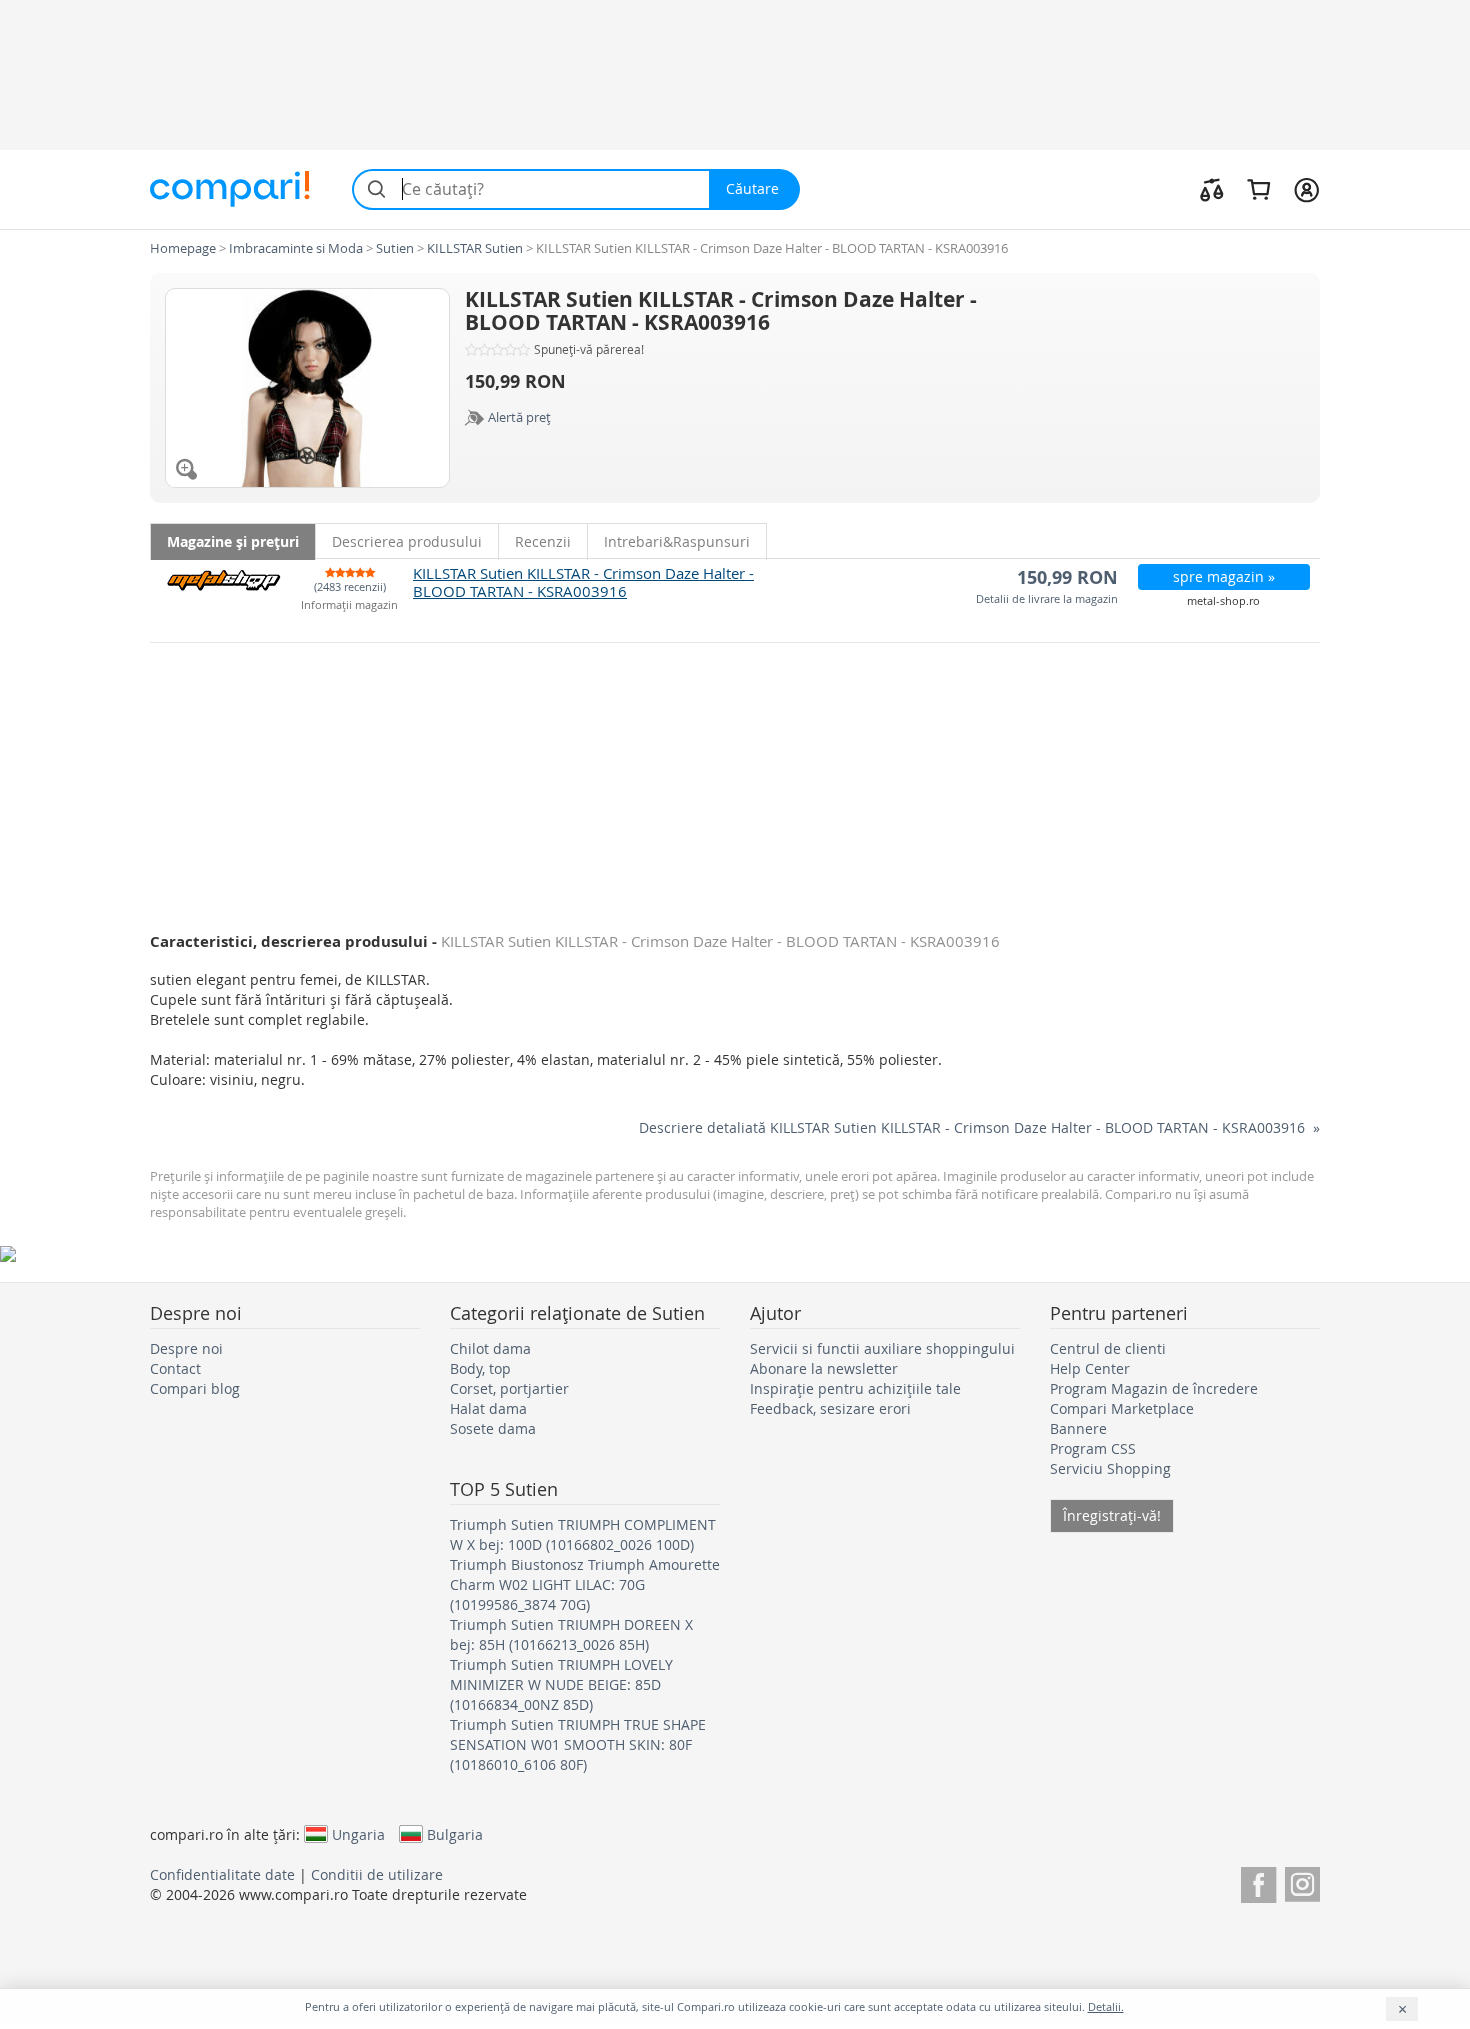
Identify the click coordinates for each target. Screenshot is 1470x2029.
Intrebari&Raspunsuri (677, 541)
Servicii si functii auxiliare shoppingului (882, 1348)
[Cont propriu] (1306, 189)
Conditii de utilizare (377, 1874)
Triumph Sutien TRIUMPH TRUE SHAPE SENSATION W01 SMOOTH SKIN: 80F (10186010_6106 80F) (578, 1744)
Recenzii (543, 541)
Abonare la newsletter (824, 1368)
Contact (175, 1368)
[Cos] (1258, 189)
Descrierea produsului (407, 541)
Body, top (480, 1368)
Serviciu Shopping (1110, 1468)
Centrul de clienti (1108, 1348)
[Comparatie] (1212, 189)
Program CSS (1093, 1448)
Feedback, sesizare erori (830, 1408)
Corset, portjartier (509, 1388)
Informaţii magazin (349, 605)
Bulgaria (455, 1834)
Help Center (1090, 1368)
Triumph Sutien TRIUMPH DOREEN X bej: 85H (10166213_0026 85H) (571, 1634)
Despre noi (186, 1348)
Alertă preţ (519, 417)
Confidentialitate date (222, 1874)
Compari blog (195, 1388)
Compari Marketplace (1122, 1408)
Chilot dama (490, 1348)
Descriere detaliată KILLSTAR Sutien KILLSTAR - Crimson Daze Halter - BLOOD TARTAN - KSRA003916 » (979, 1127)
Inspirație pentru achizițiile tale (855, 1388)
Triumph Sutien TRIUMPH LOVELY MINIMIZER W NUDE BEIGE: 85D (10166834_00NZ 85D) (561, 1684)
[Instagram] (1302, 1881)
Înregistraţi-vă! (1112, 1515)
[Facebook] (1258, 1881)
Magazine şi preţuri (233, 541)
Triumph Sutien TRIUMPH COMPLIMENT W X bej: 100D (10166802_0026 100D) (583, 1534)
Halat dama (488, 1408)
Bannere (1078, 1428)
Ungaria (358, 1834)
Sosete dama (493, 1428)
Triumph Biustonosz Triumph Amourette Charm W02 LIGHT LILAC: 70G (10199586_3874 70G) (585, 1584)
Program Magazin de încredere (1154, 1388)
